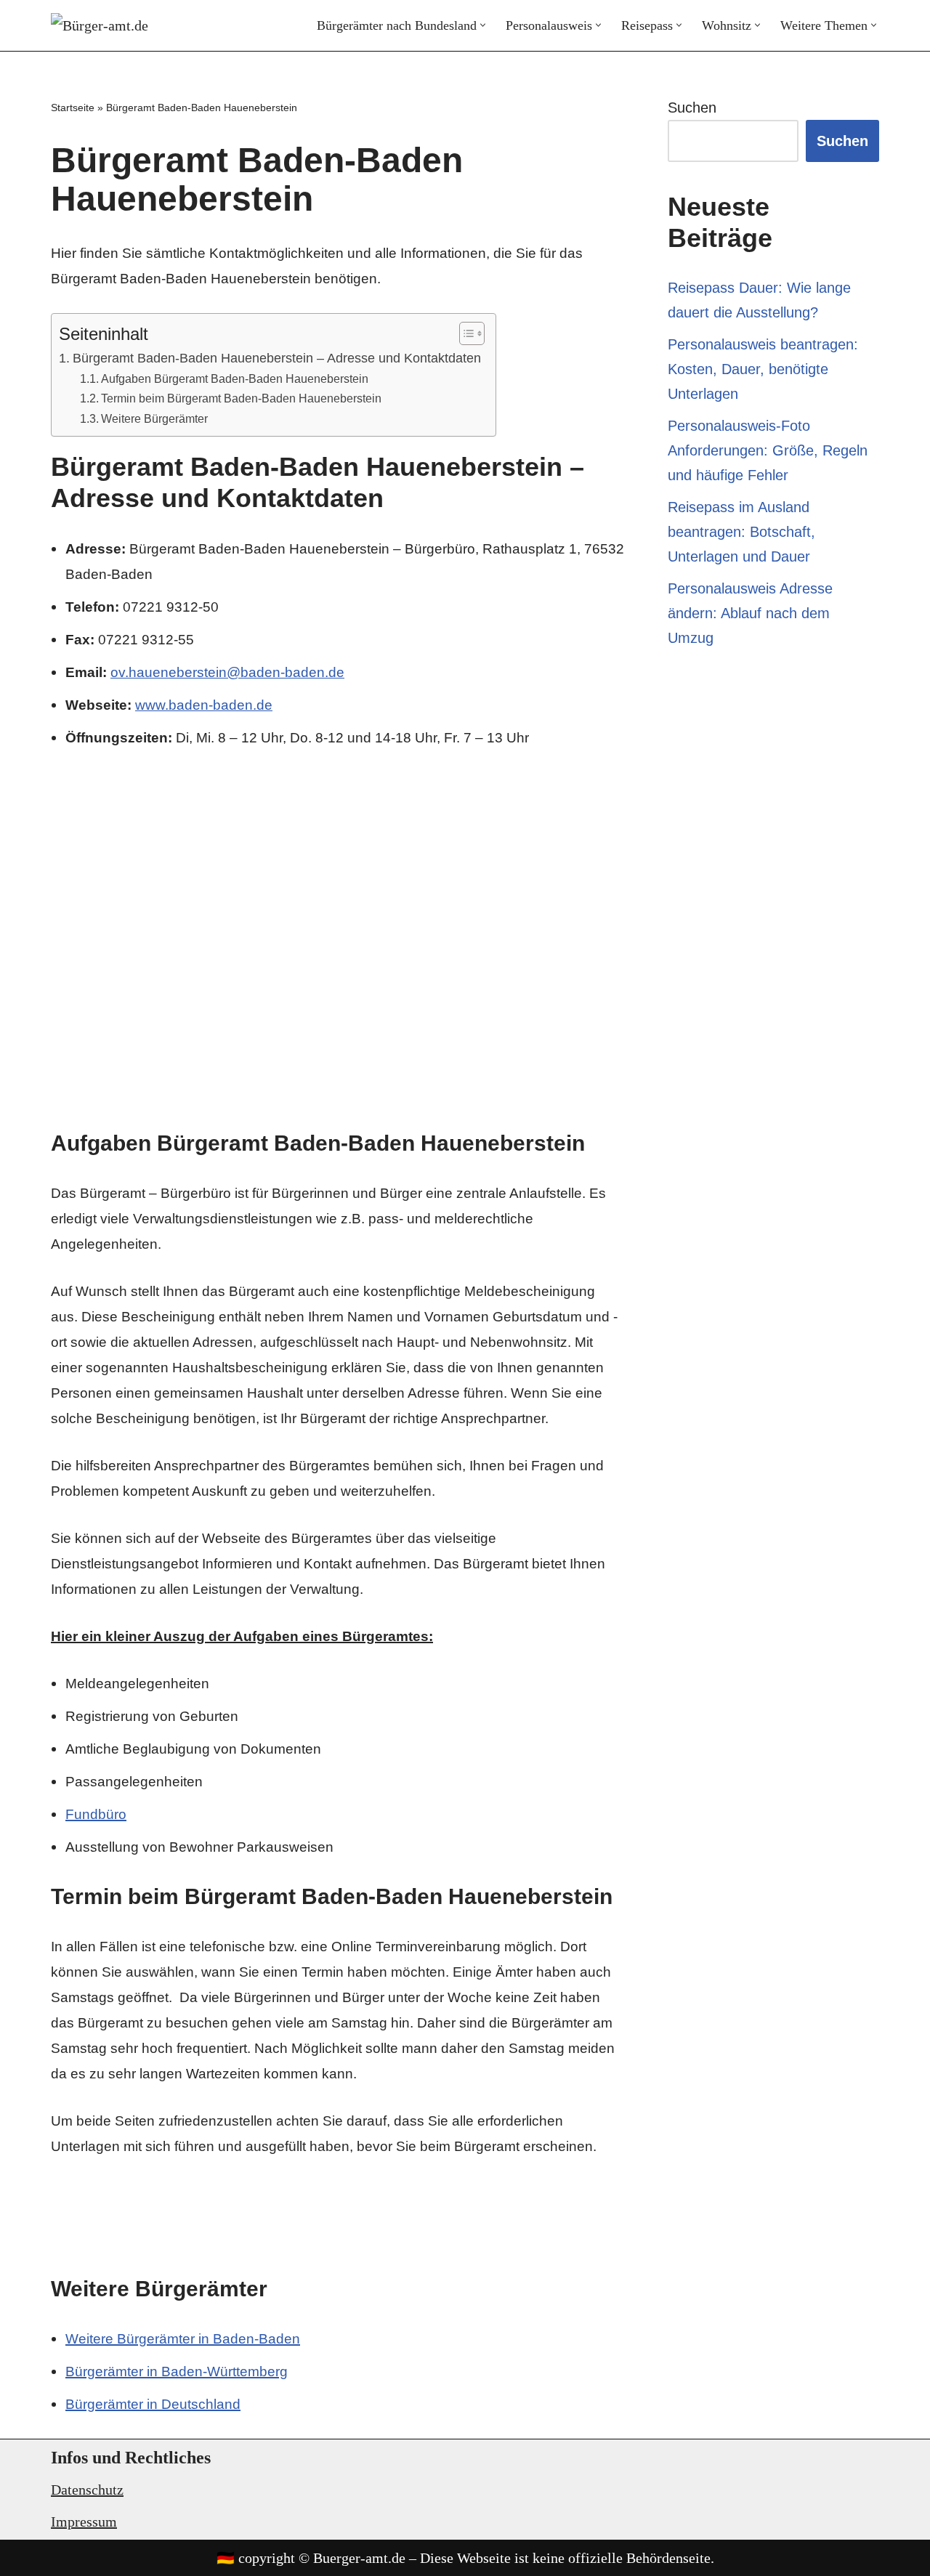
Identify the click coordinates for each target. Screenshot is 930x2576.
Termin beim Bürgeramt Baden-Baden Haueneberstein (241, 398)
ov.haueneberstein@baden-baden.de (227, 672)
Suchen (692, 108)
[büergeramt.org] (109, 25)
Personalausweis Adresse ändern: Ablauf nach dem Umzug (750, 613)
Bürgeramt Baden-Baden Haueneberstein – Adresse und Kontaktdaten (277, 358)
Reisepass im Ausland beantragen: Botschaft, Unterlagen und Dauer (741, 532)
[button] (483, 25)
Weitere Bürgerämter (154, 418)
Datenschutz (87, 2490)
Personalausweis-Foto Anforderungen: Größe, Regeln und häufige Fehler (768, 450)
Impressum (84, 2522)
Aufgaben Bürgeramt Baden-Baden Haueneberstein (235, 378)
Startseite (73, 108)
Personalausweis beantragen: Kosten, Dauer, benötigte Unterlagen (763, 369)
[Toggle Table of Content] (465, 333)
